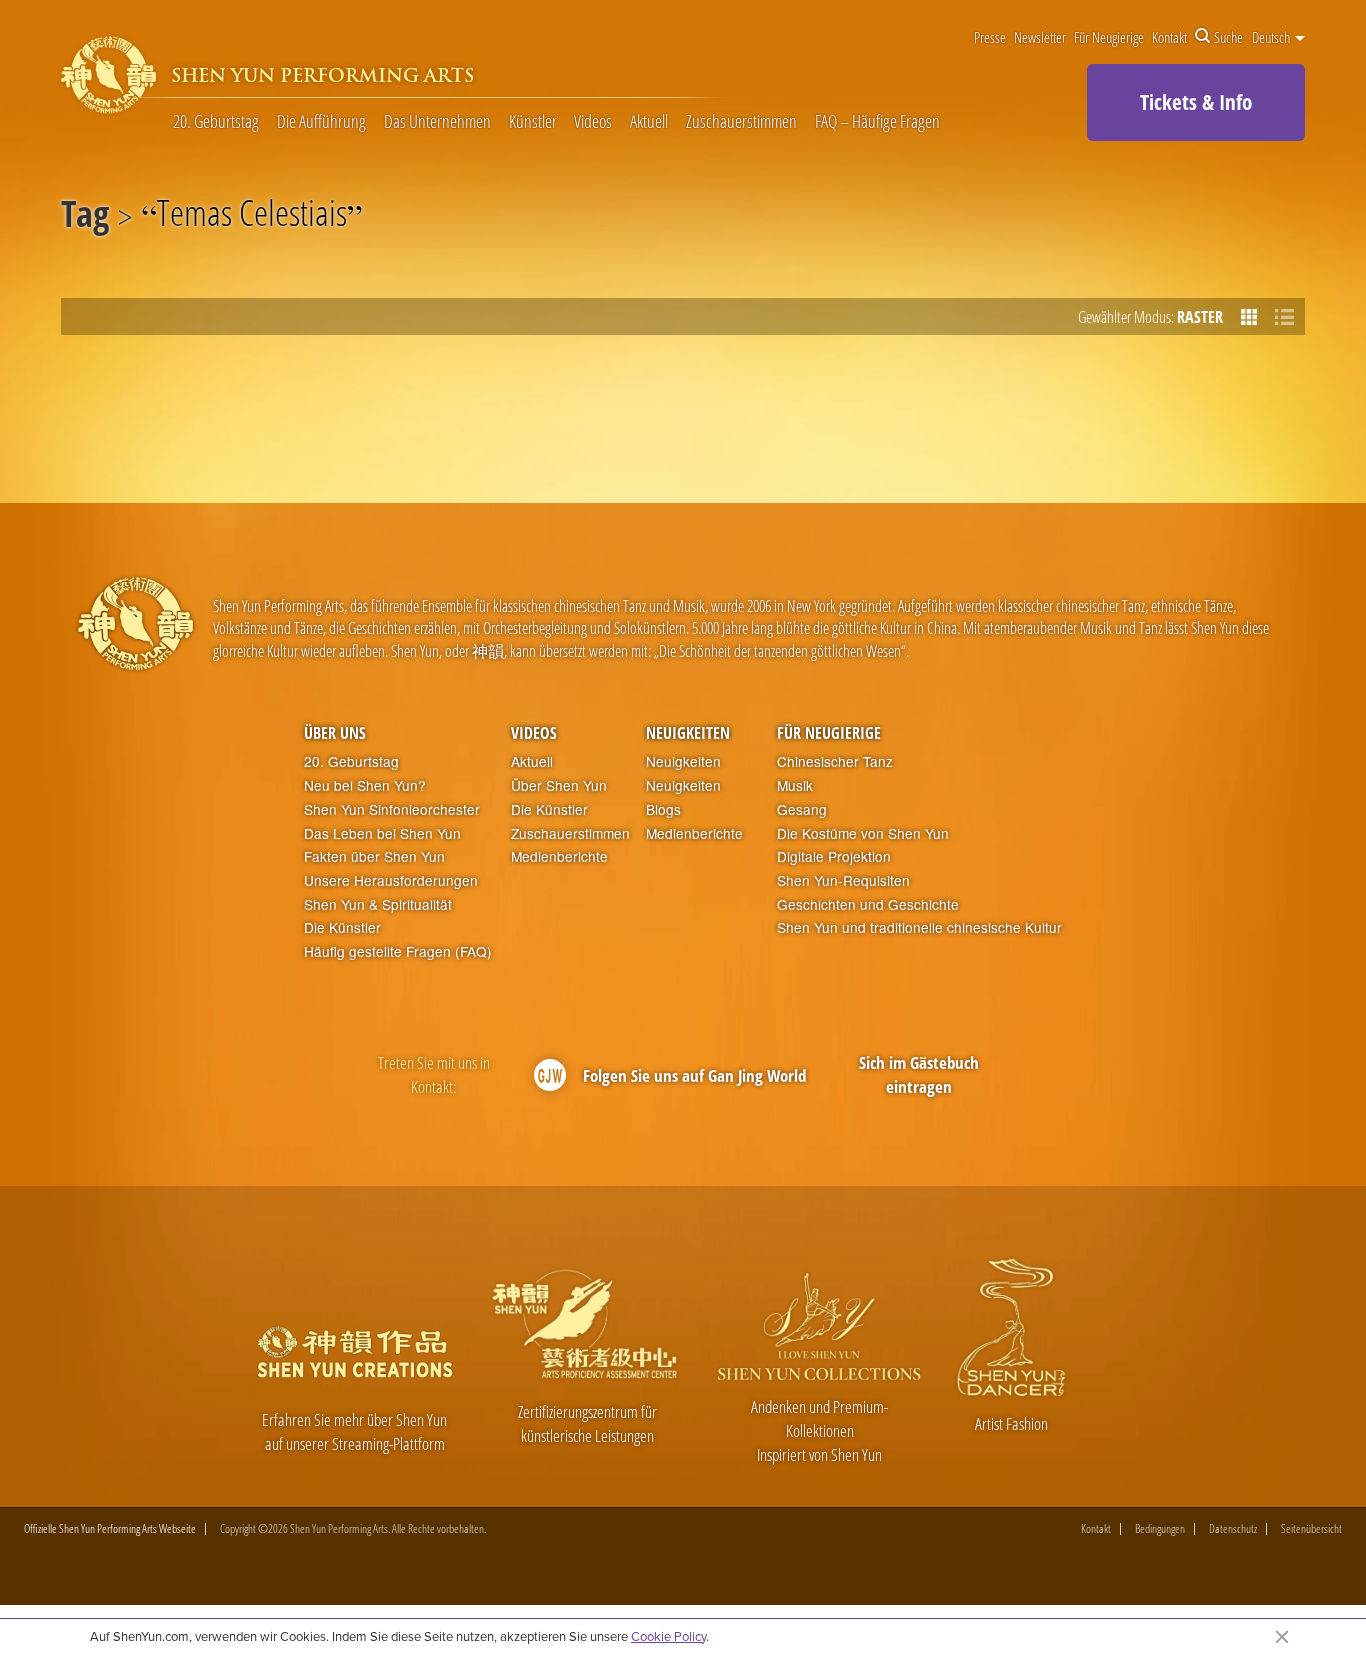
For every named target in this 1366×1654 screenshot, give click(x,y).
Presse (990, 37)
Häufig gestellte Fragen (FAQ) (398, 951)
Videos (593, 121)
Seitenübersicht (1311, 1529)
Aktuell (649, 121)
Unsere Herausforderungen (391, 880)
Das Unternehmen (437, 121)
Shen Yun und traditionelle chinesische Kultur (919, 927)
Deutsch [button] (1272, 37)
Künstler (533, 121)
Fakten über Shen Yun (374, 856)
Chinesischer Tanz (835, 761)
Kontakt (1169, 37)
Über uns (335, 733)
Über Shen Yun (559, 785)
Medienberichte (559, 856)
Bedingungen (1160, 1529)
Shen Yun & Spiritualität (378, 904)
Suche (1228, 37)
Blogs (663, 809)
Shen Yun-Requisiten (843, 880)
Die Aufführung (321, 121)
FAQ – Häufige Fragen (877, 121)
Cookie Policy (668, 1636)
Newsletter (1040, 37)
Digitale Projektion (834, 856)
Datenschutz (1233, 1529)
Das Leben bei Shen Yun (382, 833)
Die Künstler (342, 927)
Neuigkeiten (688, 733)
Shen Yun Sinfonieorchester (392, 809)
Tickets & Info (1196, 102)
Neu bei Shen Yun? (365, 785)
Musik (795, 785)
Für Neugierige (1109, 37)
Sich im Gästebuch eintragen (919, 1074)
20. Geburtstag (216, 121)
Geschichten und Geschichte (868, 904)
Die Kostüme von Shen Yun (863, 833)
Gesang (802, 809)
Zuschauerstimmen (741, 121)
